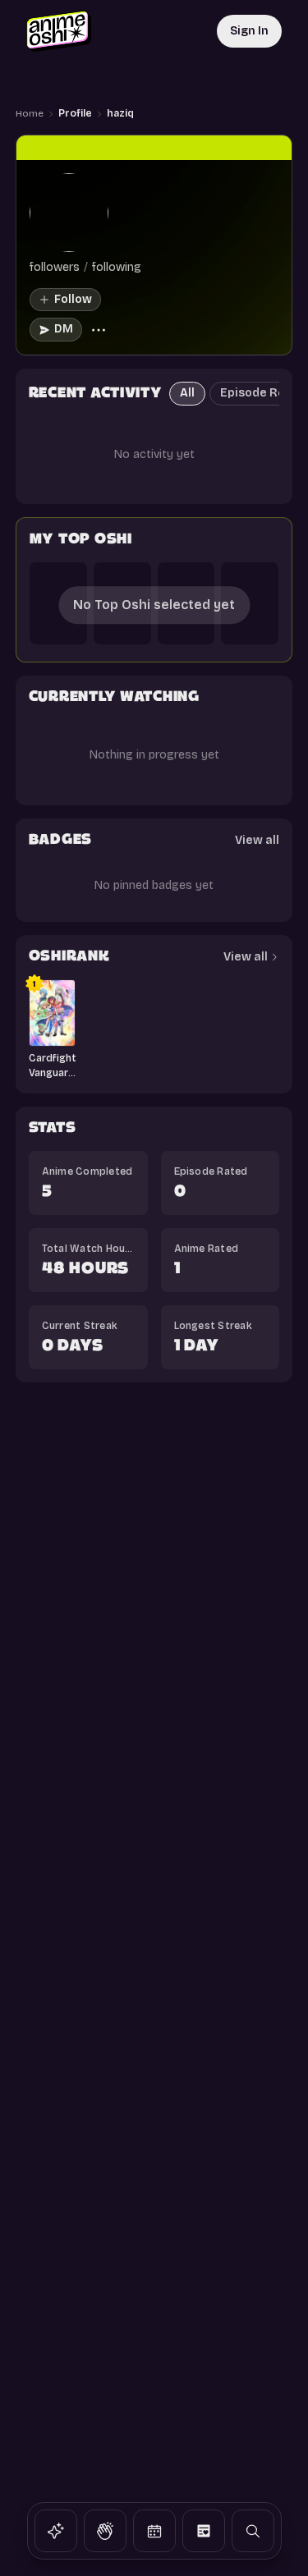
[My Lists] (204, 2531)
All (187, 393)
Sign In (249, 31)
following (117, 267)
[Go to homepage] (59, 31)
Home (30, 113)
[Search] (253, 2531)
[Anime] (56, 2531)
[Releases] (154, 2531)
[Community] (105, 2531)
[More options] (99, 330)
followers (55, 267)
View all (257, 840)
